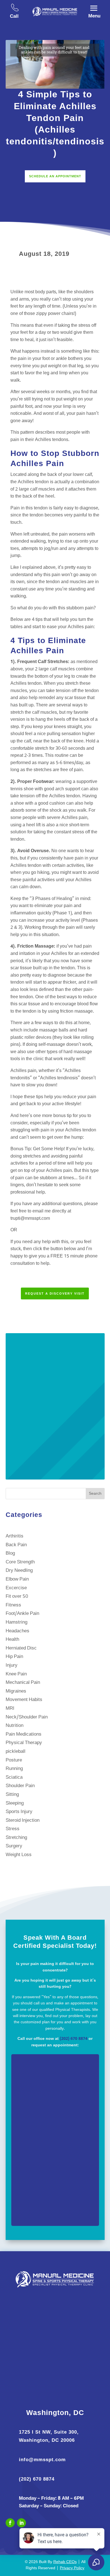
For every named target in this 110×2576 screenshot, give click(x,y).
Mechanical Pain (23, 1683)
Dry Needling (19, 1571)
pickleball (16, 1752)
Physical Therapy (24, 1743)
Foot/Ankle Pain (22, 1614)
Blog (10, 1553)
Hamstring (16, 1622)
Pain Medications (24, 1734)
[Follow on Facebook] (10, 2523)
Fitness (13, 1605)
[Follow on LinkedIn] (21, 2523)
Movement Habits (24, 1700)
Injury (12, 1665)
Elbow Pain (17, 1579)
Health (12, 1640)
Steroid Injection (23, 1820)
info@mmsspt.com (42, 2460)
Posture (14, 1760)
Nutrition (15, 1726)
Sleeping (15, 1803)
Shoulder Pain (20, 1786)
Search (95, 1494)
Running (14, 1769)
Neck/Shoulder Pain (27, 1717)
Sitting (12, 1795)
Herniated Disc (21, 1648)
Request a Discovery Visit (55, 1293)
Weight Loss (19, 1855)
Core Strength (20, 1562)
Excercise (16, 1588)
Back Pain (16, 1545)
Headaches (17, 1631)
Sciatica (14, 1777)
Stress (13, 1829)
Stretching (16, 1838)
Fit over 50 (17, 1596)
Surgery (14, 1846)
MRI (10, 1708)
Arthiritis (15, 1536)
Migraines (16, 1691)
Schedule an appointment (55, 176)
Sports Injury (19, 1812)
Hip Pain (14, 1657)
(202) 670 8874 (74, 2039)
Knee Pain (16, 1674)
